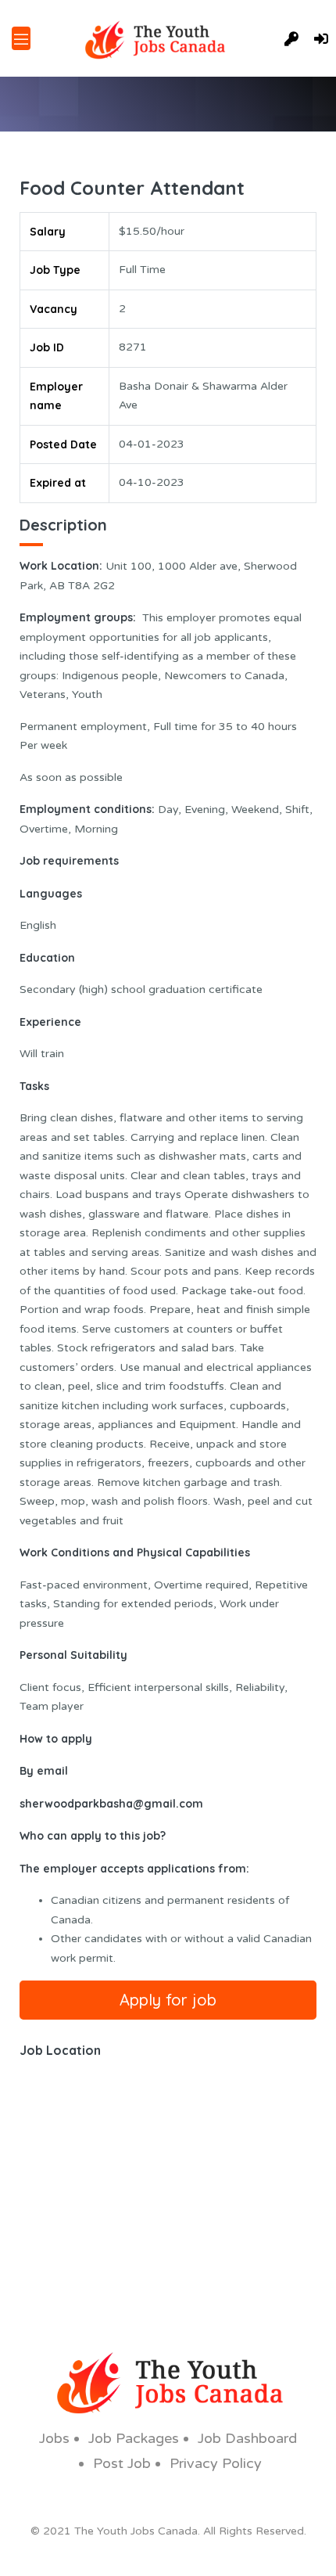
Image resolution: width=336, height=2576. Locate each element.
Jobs (54, 2438)
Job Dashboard (247, 2438)
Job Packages (134, 2438)
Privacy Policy (216, 2463)
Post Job (122, 2463)
